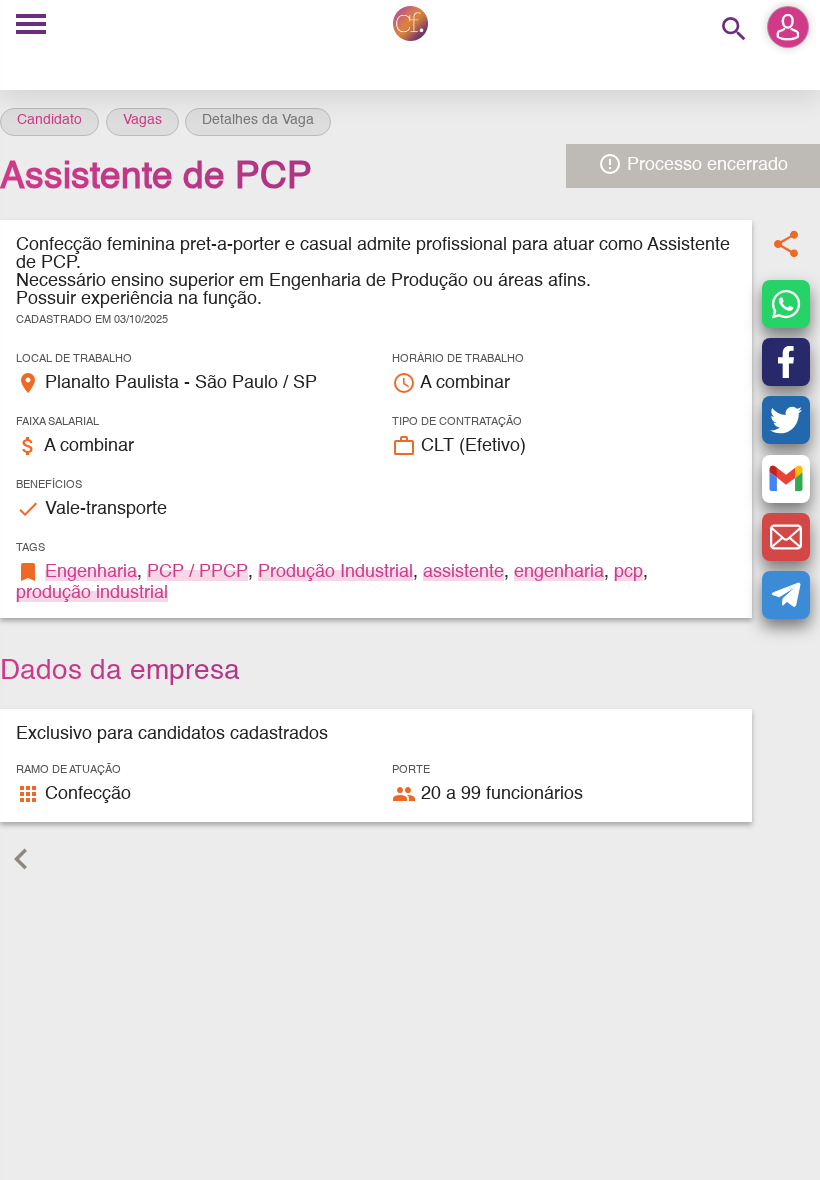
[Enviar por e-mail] (786, 537)
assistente (463, 572)
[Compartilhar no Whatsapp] (786, 304)
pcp (628, 572)
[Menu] (31, 25)
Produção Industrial (335, 572)
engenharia (559, 572)
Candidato (49, 120)
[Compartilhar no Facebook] (786, 362)
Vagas (142, 120)
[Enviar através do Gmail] (786, 479)
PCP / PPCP (197, 572)
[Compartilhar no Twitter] (786, 420)
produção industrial (92, 593)
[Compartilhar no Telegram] (786, 595)
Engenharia (91, 572)
